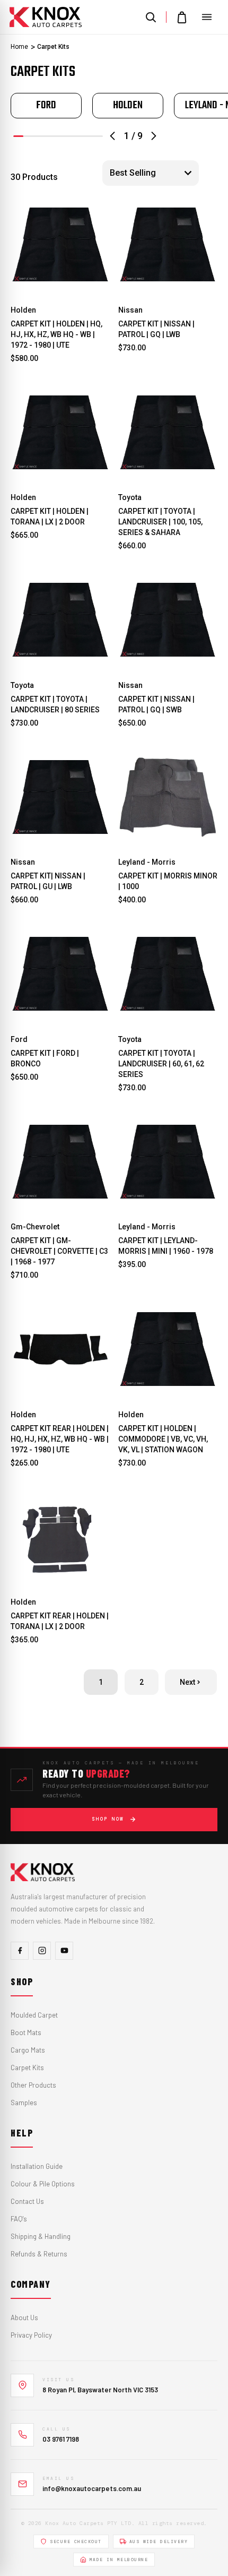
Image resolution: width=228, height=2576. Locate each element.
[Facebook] (20, 1951)
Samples (24, 2103)
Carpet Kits (27, 2067)
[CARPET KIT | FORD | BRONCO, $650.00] (60, 974)
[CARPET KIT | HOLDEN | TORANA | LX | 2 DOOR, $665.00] (60, 433)
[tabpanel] (46, 106)
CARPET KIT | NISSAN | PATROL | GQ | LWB (156, 329)
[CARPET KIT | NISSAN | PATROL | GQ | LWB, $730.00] (168, 245)
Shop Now (108, 1819)
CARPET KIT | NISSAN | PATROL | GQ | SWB (156, 704)
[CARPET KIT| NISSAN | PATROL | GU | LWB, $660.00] (60, 797)
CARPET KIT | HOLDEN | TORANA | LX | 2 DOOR (50, 516)
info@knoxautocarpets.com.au (92, 2488)
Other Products (33, 2085)
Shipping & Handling (41, 2236)
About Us (24, 2317)
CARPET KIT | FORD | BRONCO (45, 1058)
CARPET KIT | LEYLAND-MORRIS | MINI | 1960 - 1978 (166, 1246)
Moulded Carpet (34, 2015)
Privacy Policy (31, 2335)
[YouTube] (64, 1951)
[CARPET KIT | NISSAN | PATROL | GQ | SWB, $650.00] (168, 620)
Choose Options (60, 281)
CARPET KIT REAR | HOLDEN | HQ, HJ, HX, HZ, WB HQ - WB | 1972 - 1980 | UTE (60, 1439)
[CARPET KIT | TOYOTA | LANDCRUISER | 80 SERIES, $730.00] (60, 620)
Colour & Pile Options (43, 2184)
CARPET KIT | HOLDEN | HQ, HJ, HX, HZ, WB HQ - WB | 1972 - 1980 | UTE (56, 334)
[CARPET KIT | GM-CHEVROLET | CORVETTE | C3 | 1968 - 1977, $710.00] (60, 1162)
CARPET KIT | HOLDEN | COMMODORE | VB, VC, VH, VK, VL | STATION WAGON (163, 1439)
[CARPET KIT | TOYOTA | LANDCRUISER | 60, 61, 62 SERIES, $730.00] (168, 974)
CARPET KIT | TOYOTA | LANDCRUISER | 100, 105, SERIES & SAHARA (160, 522)
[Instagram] (42, 1951)
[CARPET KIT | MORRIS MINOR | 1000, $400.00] (168, 797)
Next (187, 1682)
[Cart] (182, 17)
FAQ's (19, 2219)
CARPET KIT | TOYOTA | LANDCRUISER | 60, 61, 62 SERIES (161, 1064)
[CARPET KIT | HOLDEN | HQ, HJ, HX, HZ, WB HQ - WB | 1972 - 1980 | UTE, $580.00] (60, 245)
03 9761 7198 (61, 2439)
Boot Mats (26, 2032)
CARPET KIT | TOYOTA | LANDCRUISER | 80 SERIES (55, 704)
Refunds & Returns (39, 2254)
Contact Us (27, 2201)
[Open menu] (207, 17)
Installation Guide (37, 2166)
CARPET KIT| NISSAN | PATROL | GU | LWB (48, 881)
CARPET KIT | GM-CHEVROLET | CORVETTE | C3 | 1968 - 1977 (59, 1251)
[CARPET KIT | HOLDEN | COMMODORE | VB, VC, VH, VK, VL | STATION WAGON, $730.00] (168, 1349)
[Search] (151, 17)
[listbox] (151, 173)
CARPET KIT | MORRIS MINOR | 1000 (168, 881)
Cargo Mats (28, 2050)
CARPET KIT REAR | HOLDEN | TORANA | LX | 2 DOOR (60, 1621)
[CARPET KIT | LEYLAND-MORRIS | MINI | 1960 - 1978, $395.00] (168, 1162)
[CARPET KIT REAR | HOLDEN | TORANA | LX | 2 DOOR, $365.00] (60, 1537)
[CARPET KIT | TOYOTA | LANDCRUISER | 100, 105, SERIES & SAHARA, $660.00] (168, 433)
